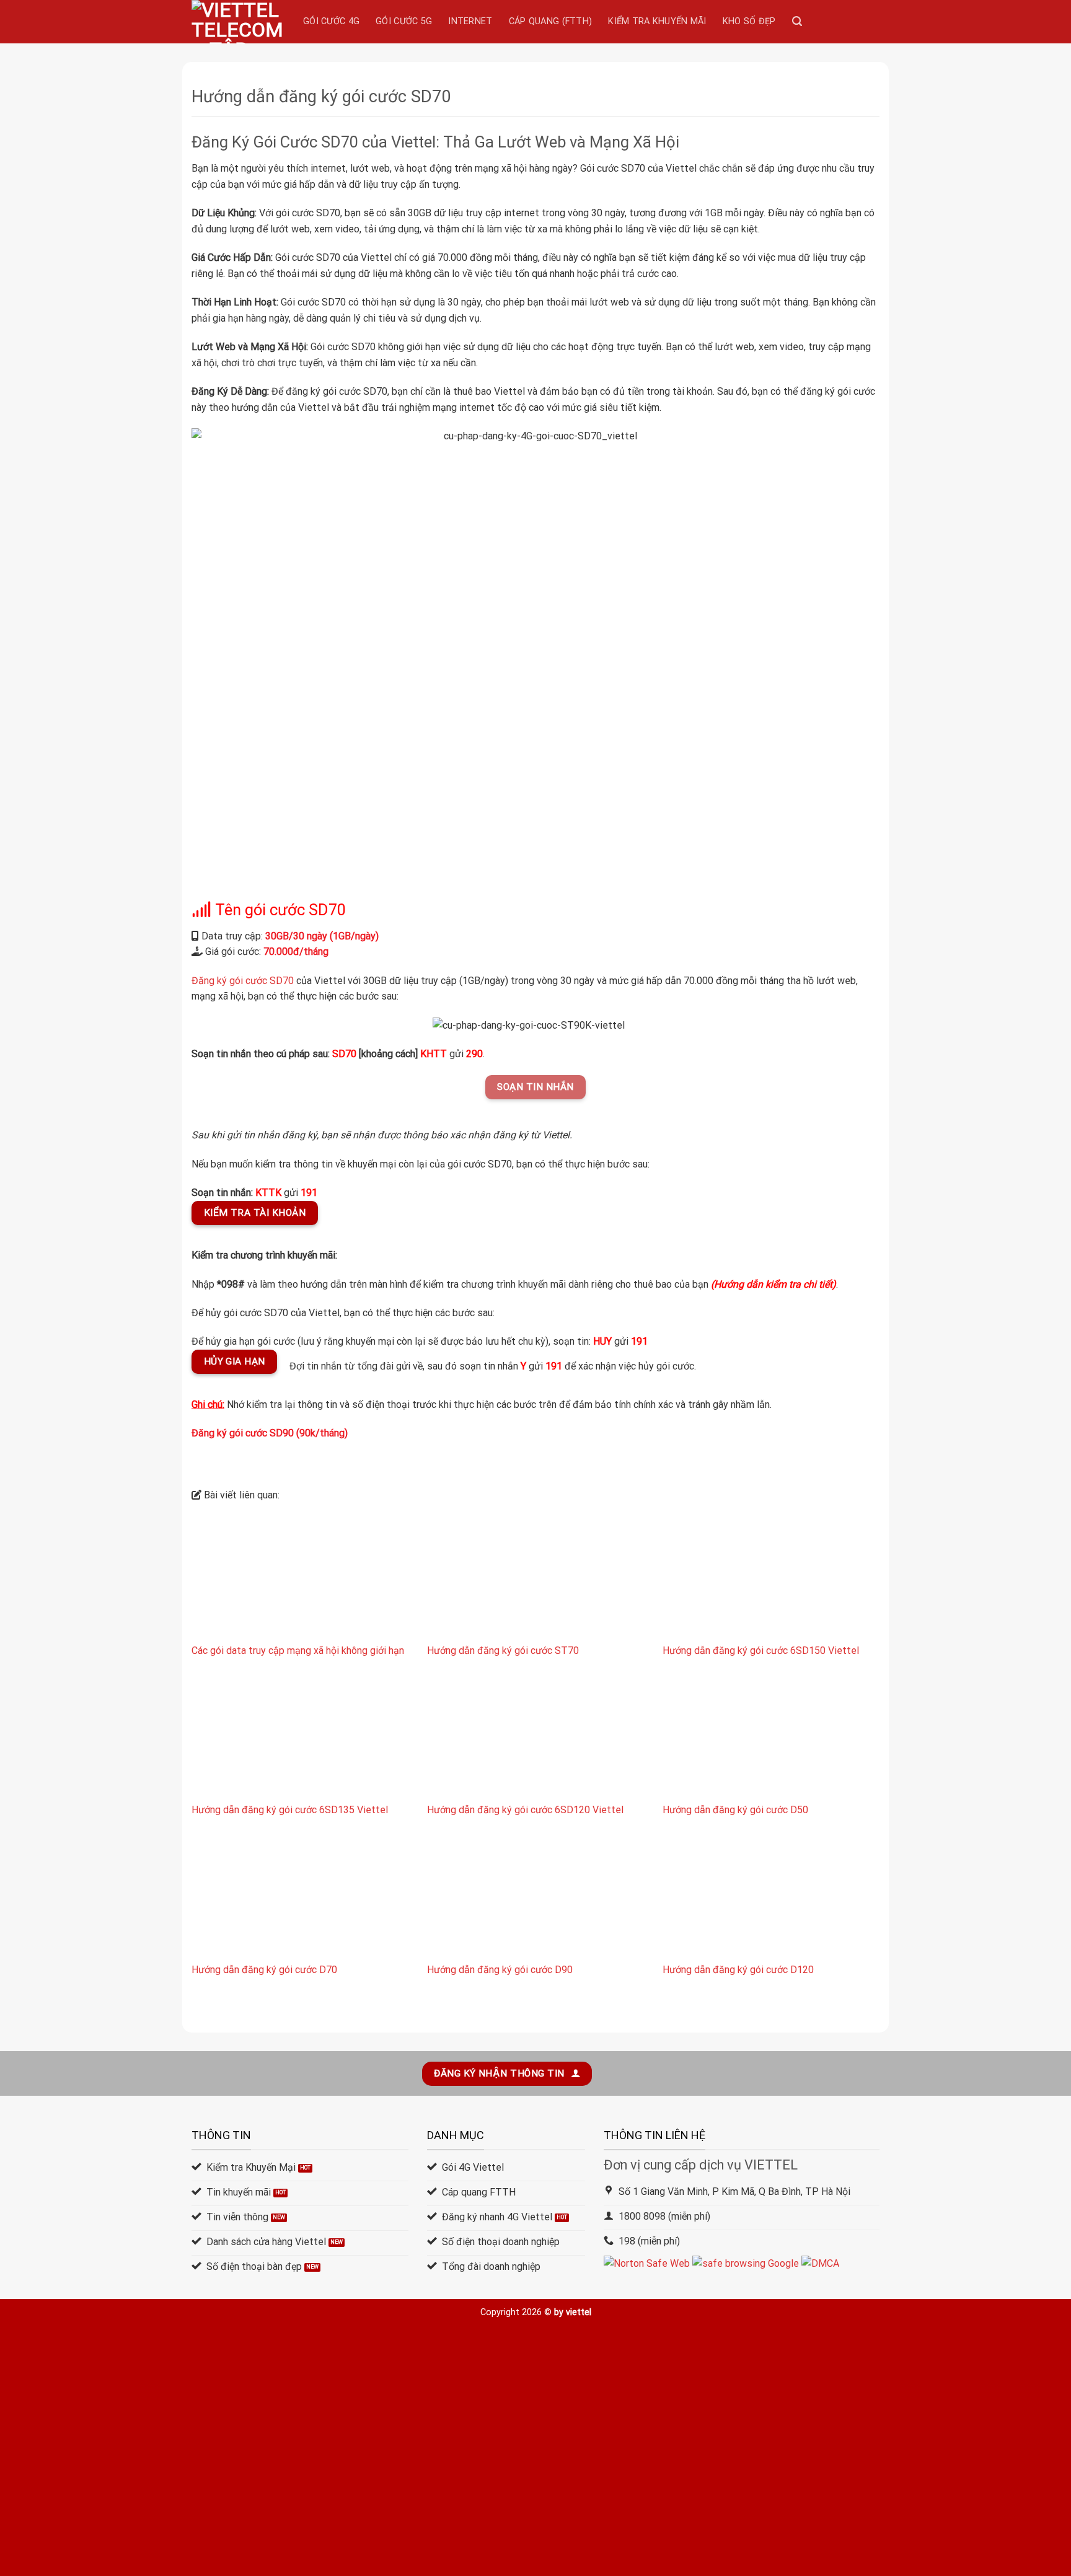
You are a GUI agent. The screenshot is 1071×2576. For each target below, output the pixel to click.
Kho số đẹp (749, 21)
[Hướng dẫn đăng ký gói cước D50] (771, 1737)
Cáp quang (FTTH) (551, 21)
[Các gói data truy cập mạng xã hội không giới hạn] (300, 1577)
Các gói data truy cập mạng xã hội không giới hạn (298, 1651)
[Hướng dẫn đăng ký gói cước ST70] (535, 1577)
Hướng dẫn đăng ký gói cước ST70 (503, 1651)
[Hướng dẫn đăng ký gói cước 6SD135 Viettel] (300, 1737)
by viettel (573, 2312)
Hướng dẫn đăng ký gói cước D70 (264, 1970)
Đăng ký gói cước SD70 (243, 981)
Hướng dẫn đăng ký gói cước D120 (738, 1970)
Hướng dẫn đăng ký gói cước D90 (500, 1970)
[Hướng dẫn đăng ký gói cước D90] (535, 1897)
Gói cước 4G (331, 21)
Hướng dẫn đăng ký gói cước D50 (735, 1810)
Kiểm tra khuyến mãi (657, 21)
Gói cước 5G (404, 21)
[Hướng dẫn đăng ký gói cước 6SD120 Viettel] (535, 1737)
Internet (470, 21)
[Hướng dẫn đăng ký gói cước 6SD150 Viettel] (771, 1577)
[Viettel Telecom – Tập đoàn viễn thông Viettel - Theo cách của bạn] (238, 22)
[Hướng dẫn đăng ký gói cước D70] (300, 1897)
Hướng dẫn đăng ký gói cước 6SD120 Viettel (525, 1810)
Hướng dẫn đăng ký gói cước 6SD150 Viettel (761, 1651)
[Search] (797, 21)
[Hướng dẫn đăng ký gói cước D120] (771, 1897)
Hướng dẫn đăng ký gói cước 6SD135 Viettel (290, 1810)
